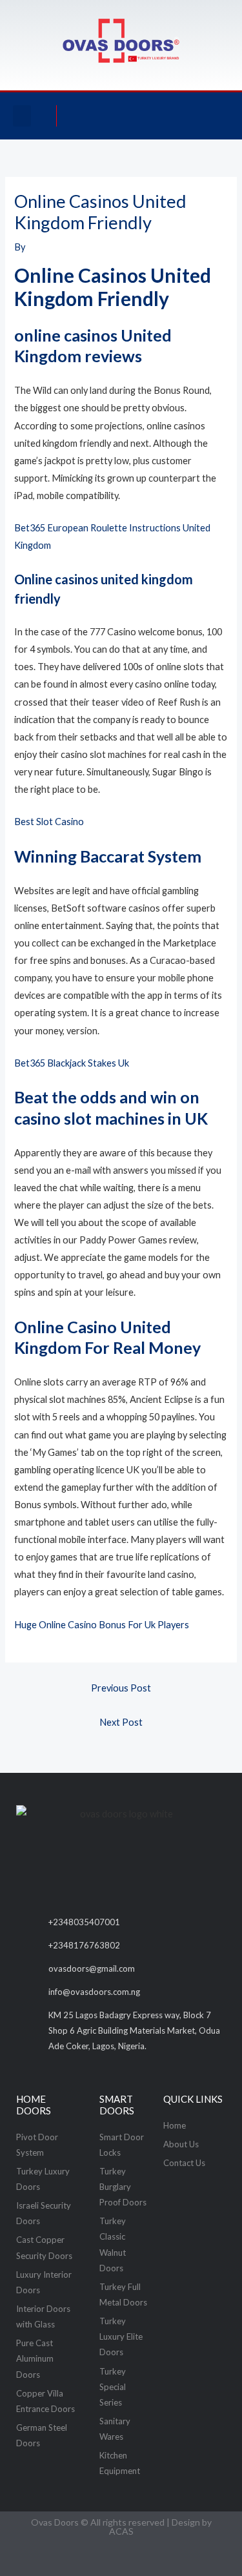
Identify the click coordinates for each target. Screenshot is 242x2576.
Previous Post (121, 1688)
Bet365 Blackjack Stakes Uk (72, 1063)
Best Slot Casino (49, 822)
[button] (22, 116)
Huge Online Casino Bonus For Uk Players (102, 1625)
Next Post (121, 1722)
